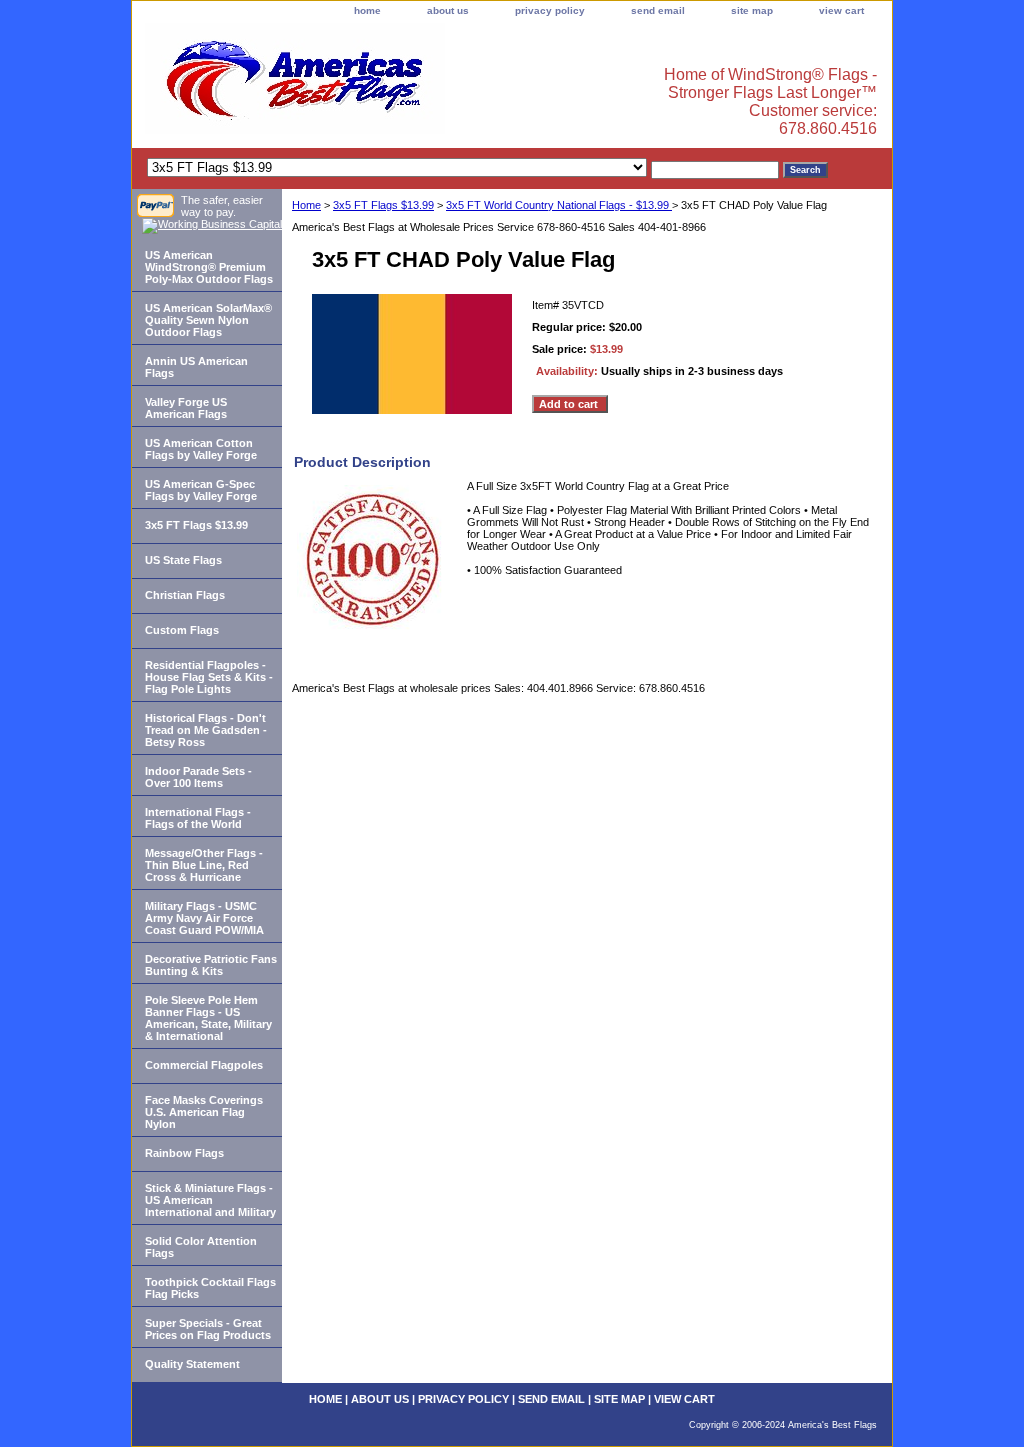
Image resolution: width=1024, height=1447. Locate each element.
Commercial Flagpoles (204, 1065)
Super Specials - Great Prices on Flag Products (208, 1329)
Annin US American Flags (196, 367)
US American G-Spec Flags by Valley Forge (201, 490)
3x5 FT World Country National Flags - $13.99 (559, 205)
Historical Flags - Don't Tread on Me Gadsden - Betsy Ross (206, 730)
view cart (841, 10)
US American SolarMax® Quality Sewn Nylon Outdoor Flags (208, 320)
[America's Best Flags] (382, 84)
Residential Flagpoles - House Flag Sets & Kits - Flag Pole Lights (209, 677)
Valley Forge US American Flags (186, 408)
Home (306, 205)
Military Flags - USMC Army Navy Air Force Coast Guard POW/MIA (204, 918)
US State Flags (183, 560)
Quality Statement (192, 1364)
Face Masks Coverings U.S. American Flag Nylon (204, 1112)
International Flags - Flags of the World (198, 818)
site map (752, 10)
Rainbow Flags (184, 1153)
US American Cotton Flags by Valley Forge (201, 449)
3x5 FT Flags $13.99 (383, 205)
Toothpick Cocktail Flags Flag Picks (210, 1288)
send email (658, 10)
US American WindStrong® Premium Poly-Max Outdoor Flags (209, 267)
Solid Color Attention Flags (201, 1247)
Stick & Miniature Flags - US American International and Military (210, 1200)
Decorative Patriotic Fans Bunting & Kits (211, 965)
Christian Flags (185, 595)
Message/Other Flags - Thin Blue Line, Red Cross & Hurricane (204, 865)
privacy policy (550, 10)
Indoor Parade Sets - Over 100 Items (198, 777)
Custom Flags (182, 630)
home (367, 10)
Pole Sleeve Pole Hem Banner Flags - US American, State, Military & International (208, 1018)
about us (448, 10)
